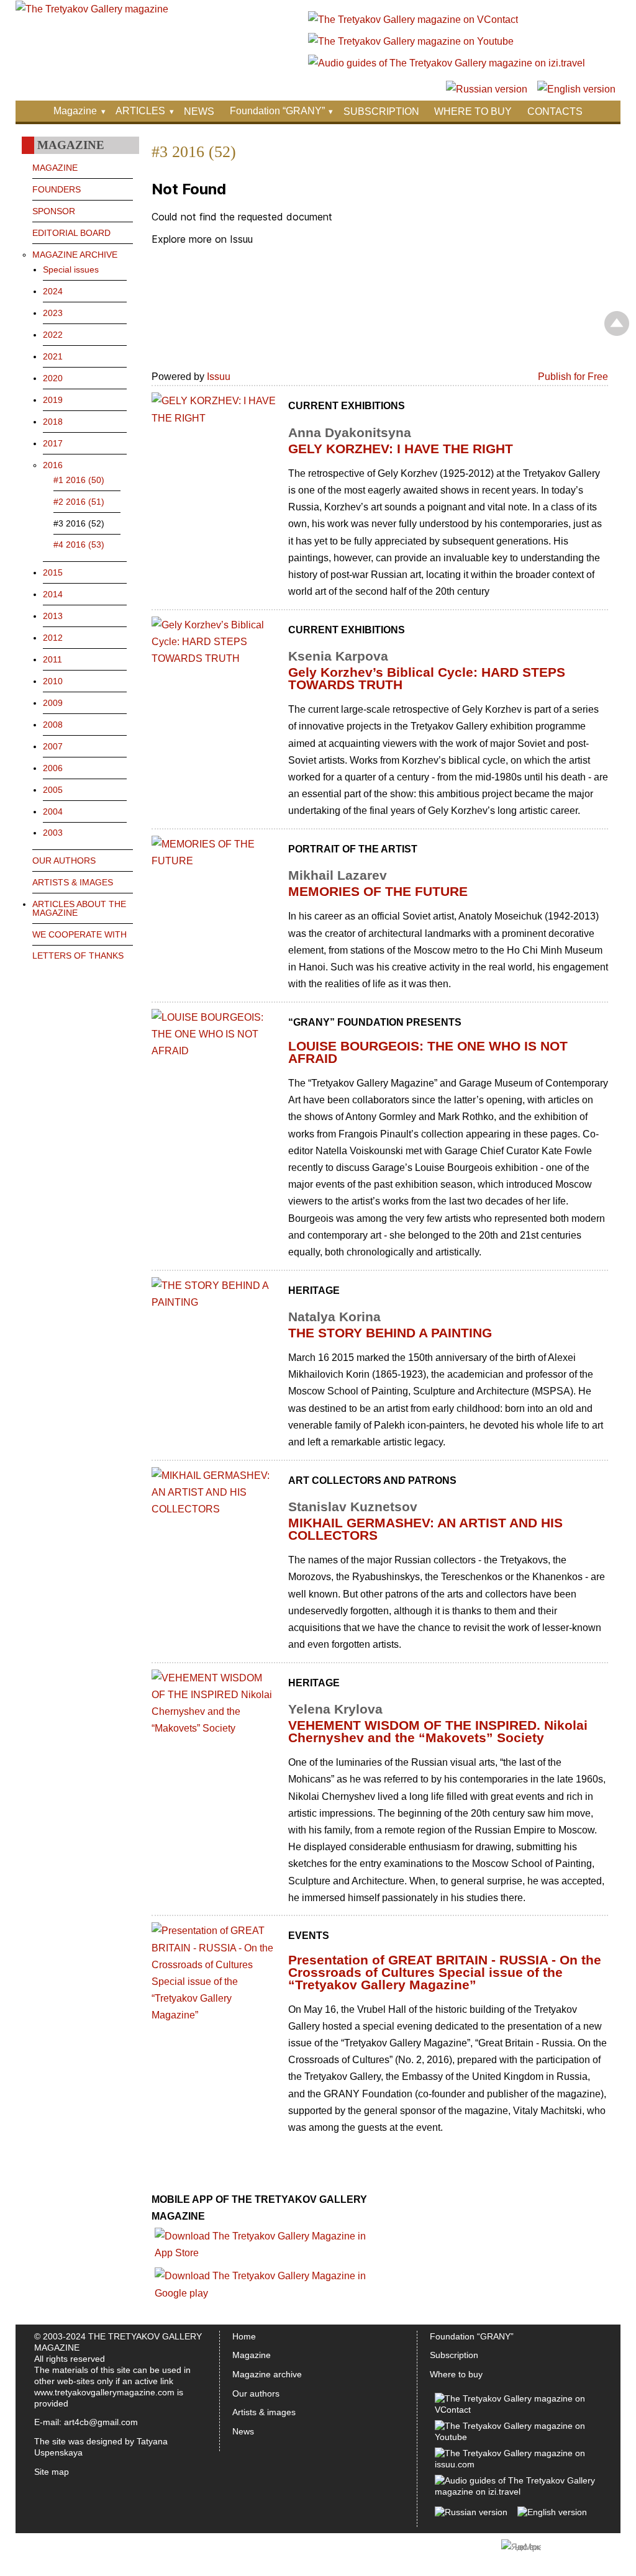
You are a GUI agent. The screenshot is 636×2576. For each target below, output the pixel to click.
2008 (53, 725)
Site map (52, 2472)
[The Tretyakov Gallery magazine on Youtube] (411, 41)
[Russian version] (487, 89)
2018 (53, 422)
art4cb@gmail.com (101, 2422)
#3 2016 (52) (79, 523)
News (243, 2431)
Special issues (71, 269)
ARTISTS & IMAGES (73, 882)
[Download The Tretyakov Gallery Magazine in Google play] (266, 2293)
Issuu (219, 377)
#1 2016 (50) (79, 480)
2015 (53, 572)
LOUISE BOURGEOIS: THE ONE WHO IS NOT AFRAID (428, 1052)
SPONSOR (54, 211)
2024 (53, 291)
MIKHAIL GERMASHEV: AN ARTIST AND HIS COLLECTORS (425, 1529)
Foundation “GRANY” (277, 111)
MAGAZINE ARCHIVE (75, 255)
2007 (53, 746)
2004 (53, 811)
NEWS (199, 111)
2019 (53, 400)
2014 (53, 594)
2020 (53, 378)
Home (244, 2336)
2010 (53, 681)
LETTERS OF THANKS (78, 956)
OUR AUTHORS (64, 861)
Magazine (75, 111)
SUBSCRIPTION (381, 111)
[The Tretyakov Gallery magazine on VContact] (413, 20)
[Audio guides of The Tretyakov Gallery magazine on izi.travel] (447, 63)
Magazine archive (267, 2374)
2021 (53, 356)
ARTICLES (140, 111)
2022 (53, 335)
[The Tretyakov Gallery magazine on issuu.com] (516, 2464)
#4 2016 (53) (79, 545)
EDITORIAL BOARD (71, 233)
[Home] (92, 9)
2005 (53, 790)
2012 (53, 638)
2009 (53, 703)
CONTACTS (555, 111)
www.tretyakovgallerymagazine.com (104, 2392)
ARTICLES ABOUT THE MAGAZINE (79, 908)
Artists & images (264, 2412)
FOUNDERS (57, 189)
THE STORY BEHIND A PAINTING (390, 1333)
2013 (53, 616)
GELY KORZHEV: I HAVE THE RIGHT (401, 449)
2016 (53, 465)
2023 (53, 313)
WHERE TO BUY (473, 111)
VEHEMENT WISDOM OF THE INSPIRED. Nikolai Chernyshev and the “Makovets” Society (438, 1731)
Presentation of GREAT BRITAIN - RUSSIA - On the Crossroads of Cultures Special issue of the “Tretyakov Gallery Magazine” (445, 1972)
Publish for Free (573, 377)
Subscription (454, 2355)
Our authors (256, 2393)
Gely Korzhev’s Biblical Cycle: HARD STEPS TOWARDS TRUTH (427, 678)
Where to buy (456, 2374)
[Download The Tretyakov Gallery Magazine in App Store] (266, 2253)
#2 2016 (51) (79, 502)
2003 (53, 833)
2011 (52, 659)
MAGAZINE (55, 168)
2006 (53, 768)
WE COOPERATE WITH (79, 934)
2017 (53, 443)
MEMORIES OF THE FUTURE (378, 891)
